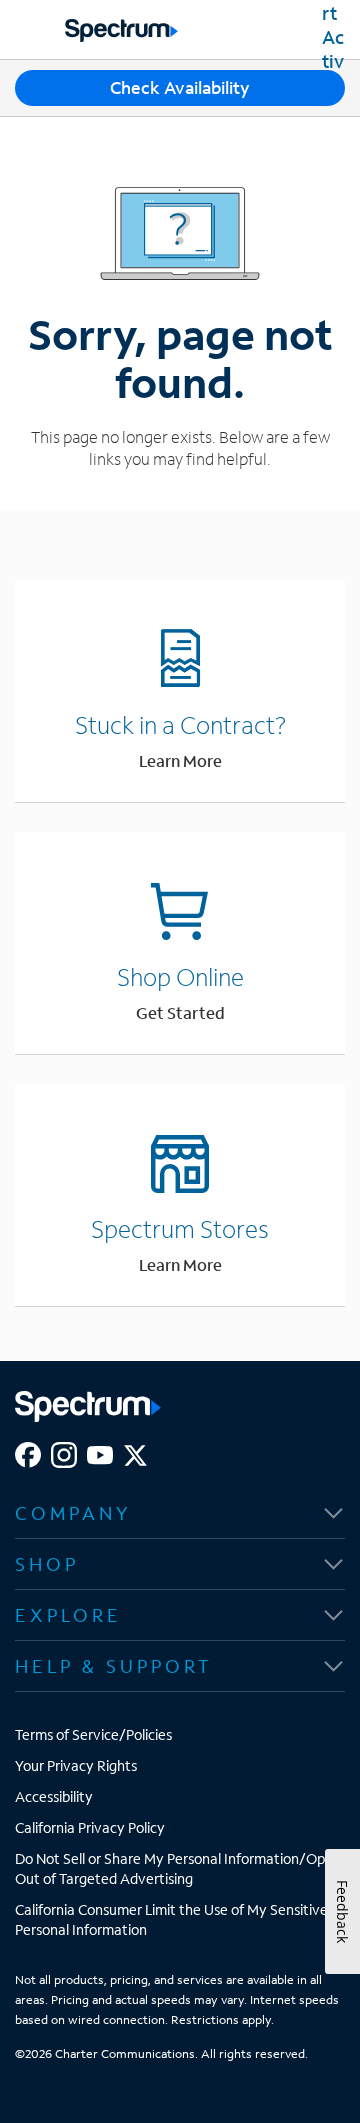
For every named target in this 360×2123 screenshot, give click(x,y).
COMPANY (73, 1513)
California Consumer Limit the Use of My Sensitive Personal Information (171, 1919)
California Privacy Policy (90, 1827)
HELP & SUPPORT (114, 1666)
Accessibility (54, 1796)
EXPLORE (68, 1615)
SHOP (47, 1564)
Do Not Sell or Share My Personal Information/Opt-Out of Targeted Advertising (176, 1868)
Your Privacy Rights (76, 1765)
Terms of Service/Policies (93, 1734)
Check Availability (180, 87)
